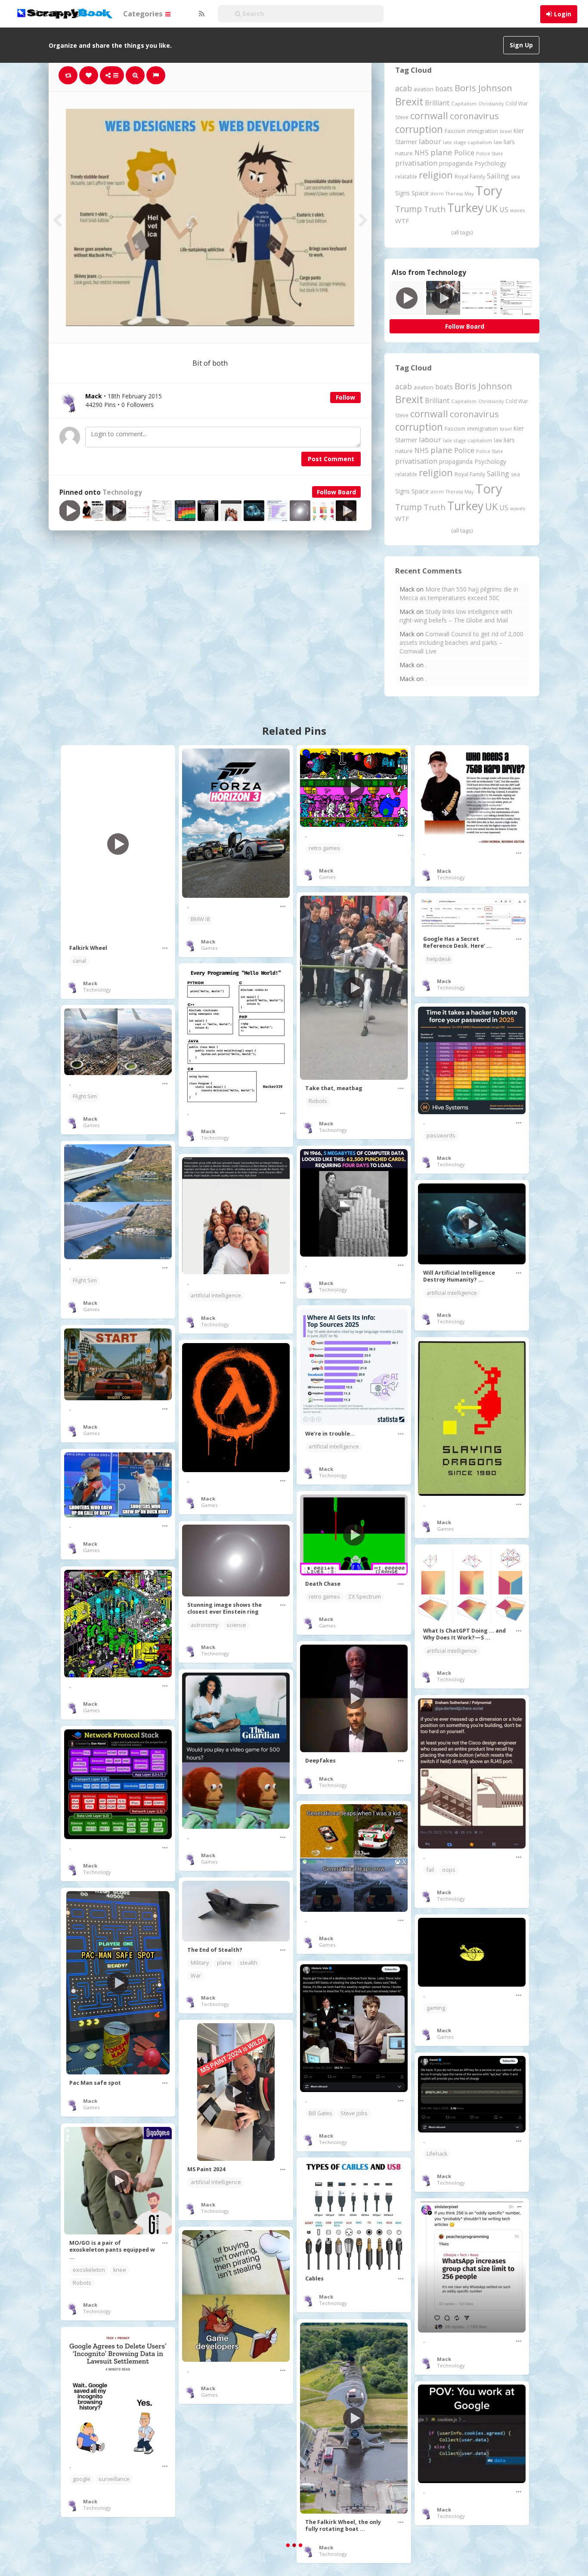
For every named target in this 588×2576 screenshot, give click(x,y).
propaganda (456, 163)
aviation (424, 89)
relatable (406, 176)
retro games (324, 848)
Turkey (465, 208)
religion (436, 175)
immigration (483, 131)
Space (420, 193)
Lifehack (437, 2154)
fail (430, 1870)
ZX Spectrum (365, 1597)
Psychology (490, 163)
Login (563, 14)
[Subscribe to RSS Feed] (201, 14)
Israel (506, 131)
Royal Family (470, 177)
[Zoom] (135, 75)
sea (515, 177)
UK (491, 208)
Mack (90, 983)
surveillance (114, 2479)
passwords (441, 1135)
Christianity (491, 103)
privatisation (416, 163)
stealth (249, 1963)
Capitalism (464, 103)
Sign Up (521, 45)
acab (404, 88)
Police (464, 153)
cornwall (429, 115)
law (498, 142)
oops (449, 1870)
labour (430, 141)
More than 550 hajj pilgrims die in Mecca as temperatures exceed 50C (459, 593)
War (196, 1976)
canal (79, 961)
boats (444, 89)
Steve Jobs (354, 2113)
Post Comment (331, 459)
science (236, 1625)
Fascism (455, 131)
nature (404, 153)
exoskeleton (89, 2270)
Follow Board (336, 492)
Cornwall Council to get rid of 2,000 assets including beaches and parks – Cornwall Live (461, 642)
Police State (490, 153)
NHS (422, 153)
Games (209, 948)
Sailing (498, 176)
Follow (345, 397)
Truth (435, 209)
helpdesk (439, 959)
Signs (402, 193)
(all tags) (462, 232)
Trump (409, 209)
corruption (419, 129)
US (504, 210)
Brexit (409, 102)
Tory (489, 191)
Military (200, 1963)
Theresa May (460, 193)
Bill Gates (320, 2113)
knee (120, 2270)
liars (509, 142)
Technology (122, 492)
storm (437, 193)
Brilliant (437, 103)
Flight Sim (85, 1096)
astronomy (204, 1625)
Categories (144, 14)
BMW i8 (200, 919)
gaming (436, 2008)
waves (518, 210)
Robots (318, 1101)
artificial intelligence (216, 1296)
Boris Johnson (483, 88)
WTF (402, 221)
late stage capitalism (467, 142)
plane (441, 152)
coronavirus (474, 116)
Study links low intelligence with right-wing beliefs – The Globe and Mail (456, 616)
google (82, 2479)
